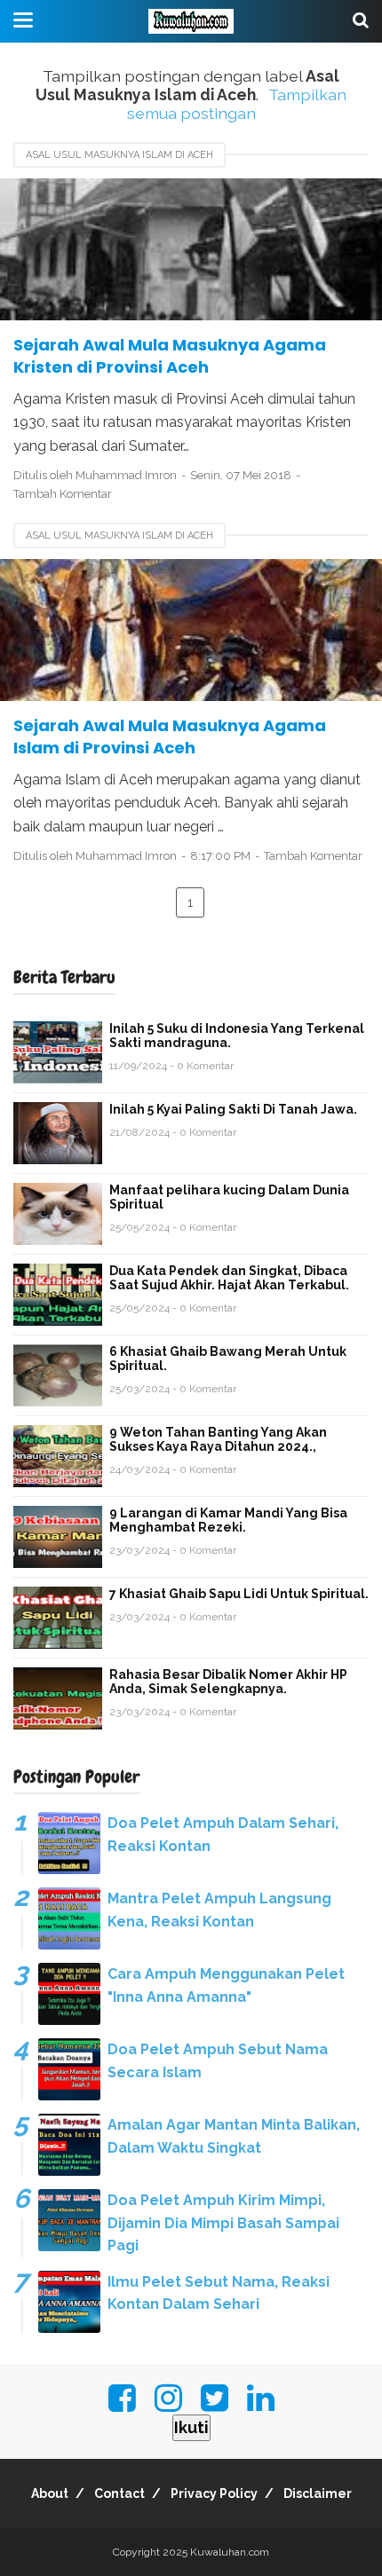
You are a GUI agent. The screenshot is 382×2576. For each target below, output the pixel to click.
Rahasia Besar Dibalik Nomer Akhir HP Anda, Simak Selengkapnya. (228, 1682)
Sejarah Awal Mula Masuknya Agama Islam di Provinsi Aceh (170, 737)
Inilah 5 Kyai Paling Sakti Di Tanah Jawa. (233, 1109)
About (50, 2493)
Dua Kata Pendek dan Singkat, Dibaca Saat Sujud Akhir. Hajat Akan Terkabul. (229, 1278)
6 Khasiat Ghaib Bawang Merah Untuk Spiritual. (228, 1359)
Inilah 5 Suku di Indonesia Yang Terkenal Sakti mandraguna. (237, 1036)
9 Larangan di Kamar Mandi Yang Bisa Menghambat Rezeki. (228, 1520)
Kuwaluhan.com (230, 2552)
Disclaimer (318, 2493)
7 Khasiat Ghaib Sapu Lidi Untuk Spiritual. (239, 1594)
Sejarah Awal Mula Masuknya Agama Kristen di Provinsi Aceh (170, 356)
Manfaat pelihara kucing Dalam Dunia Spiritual (229, 1197)
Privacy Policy (214, 2493)
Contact (119, 2493)
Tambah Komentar (63, 494)
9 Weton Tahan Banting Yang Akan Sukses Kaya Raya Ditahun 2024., (218, 1439)
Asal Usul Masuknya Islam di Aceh (119, 155)
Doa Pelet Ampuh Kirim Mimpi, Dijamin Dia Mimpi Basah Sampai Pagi (223, 2223)
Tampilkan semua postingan (237, 104)
